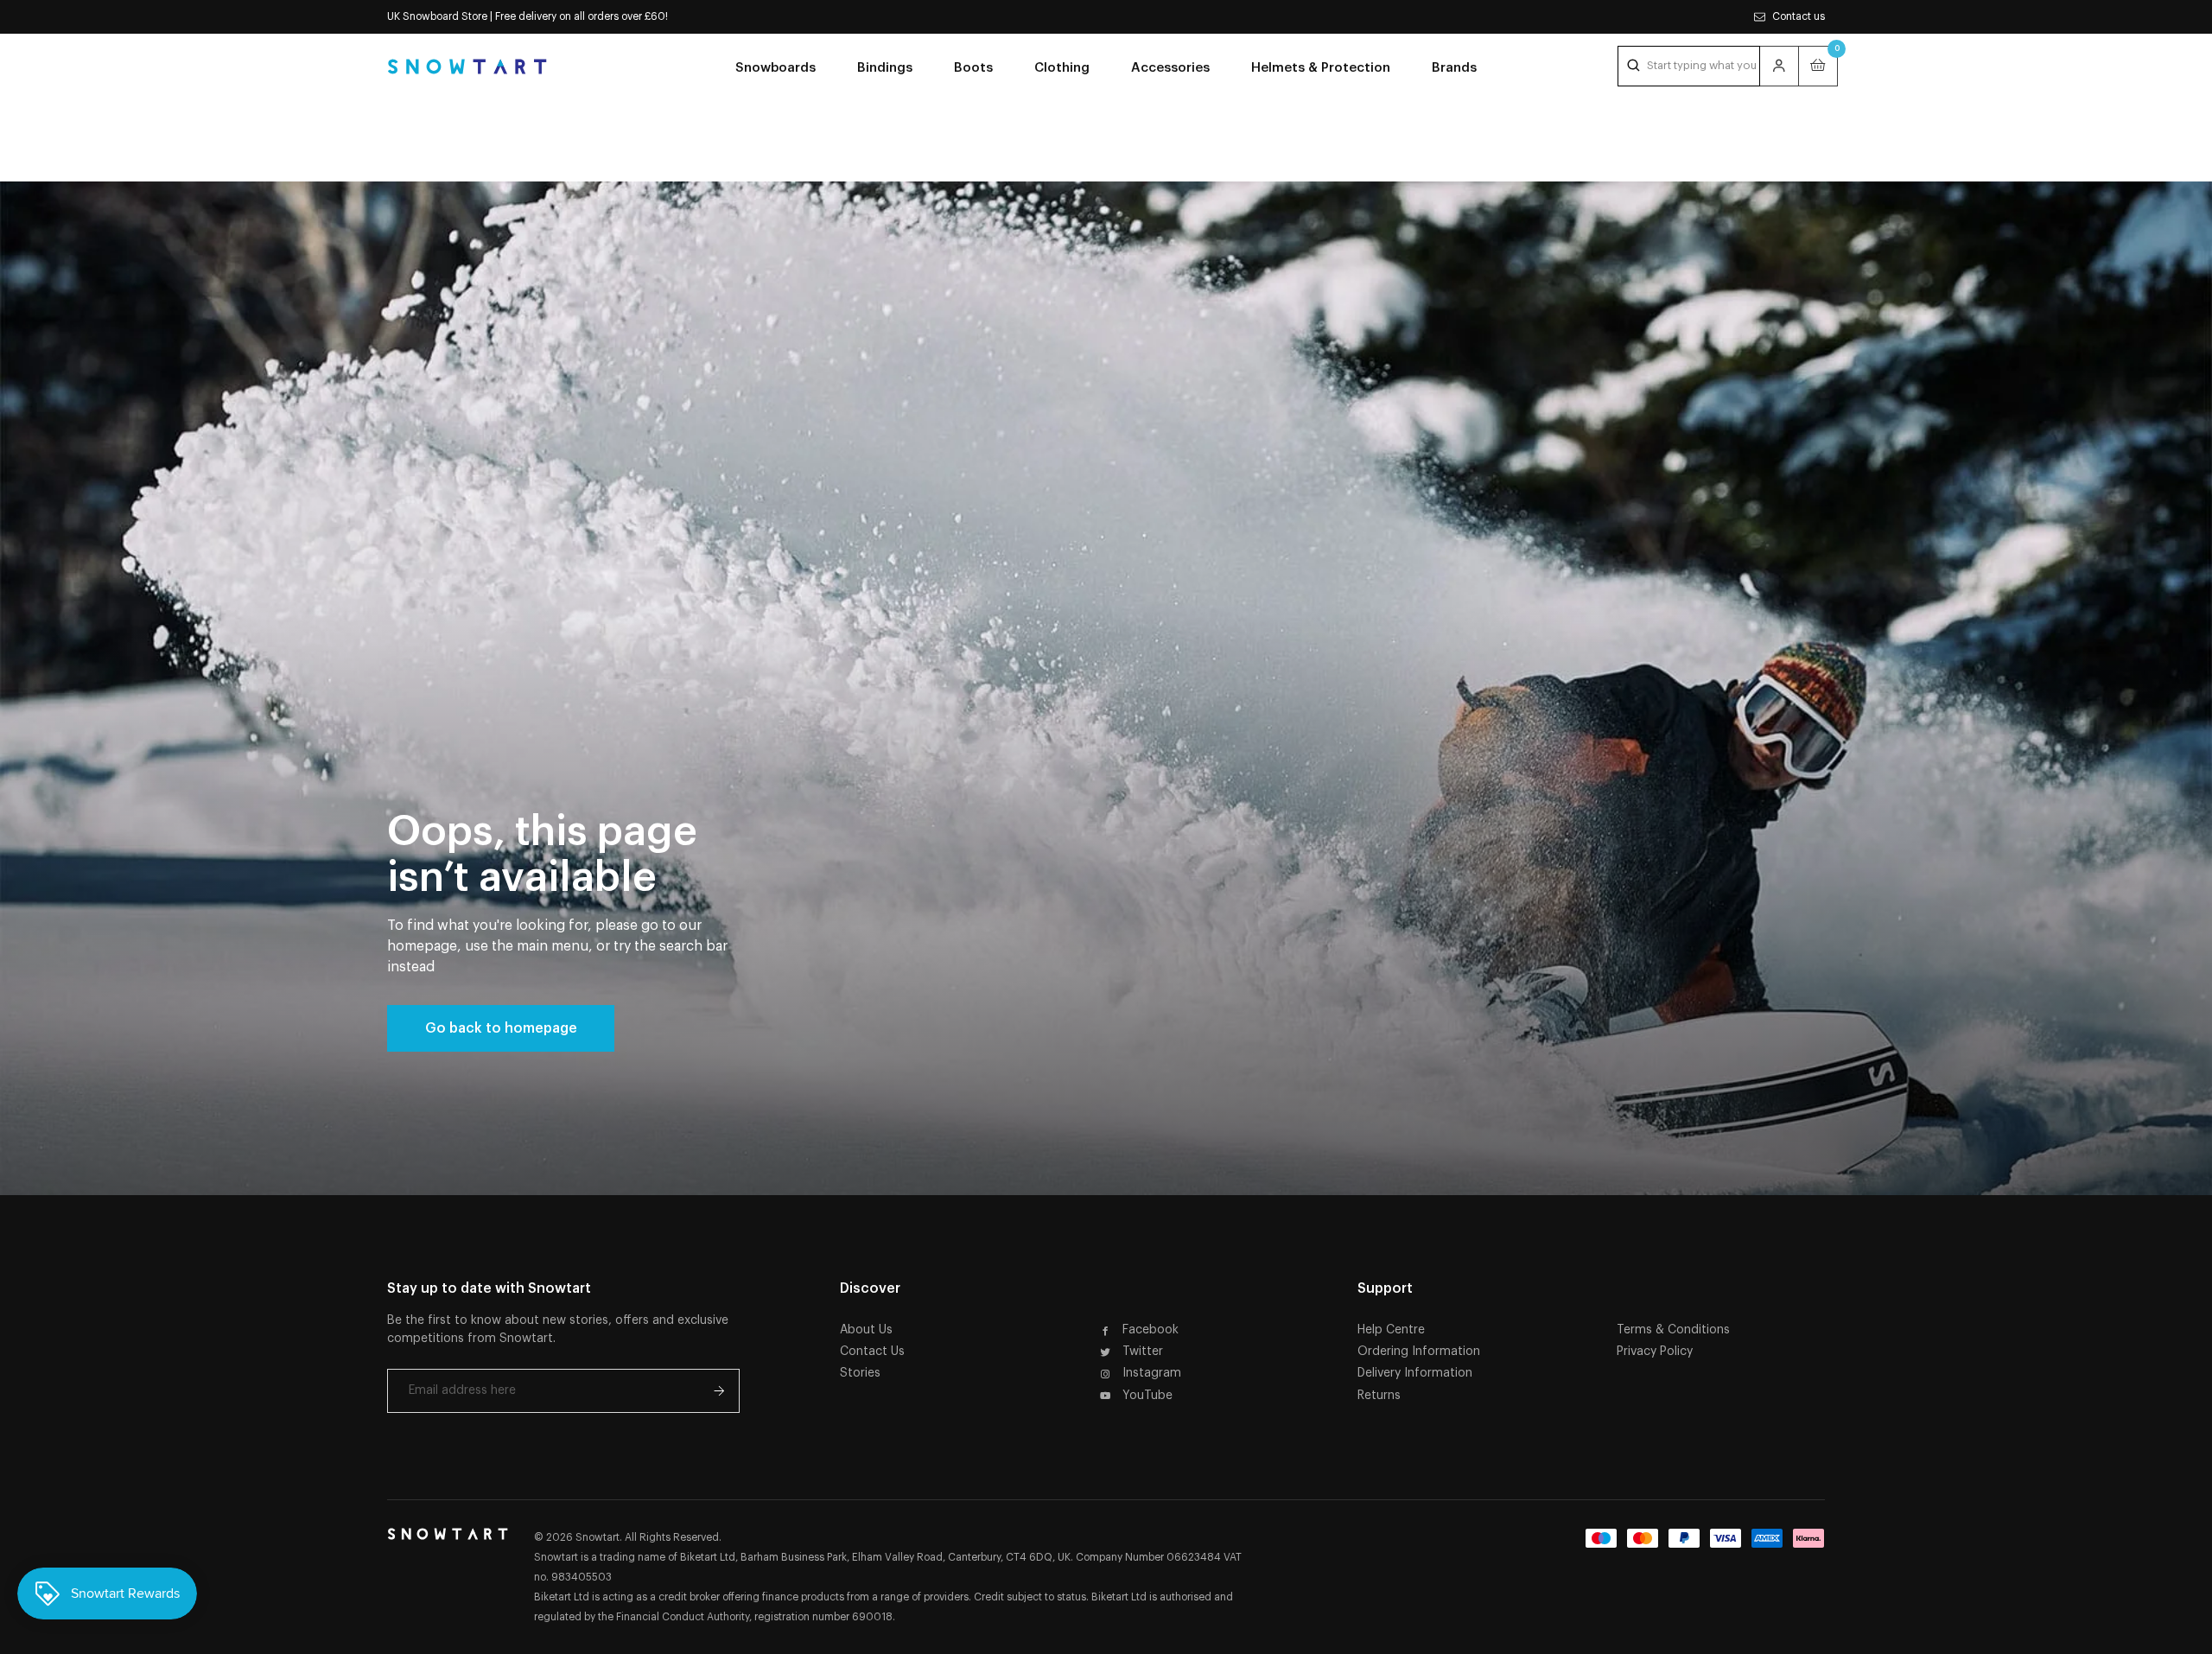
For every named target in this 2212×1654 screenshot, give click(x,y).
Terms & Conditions (1673, 1330)
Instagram (1152, 1373)
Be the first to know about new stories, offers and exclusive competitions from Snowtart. (558, 1330)
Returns (1379, 1396)
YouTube (1147, 1396)
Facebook (1150, 1330)
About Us (866, 1330)
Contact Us (872, 1352)
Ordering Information (1419, 1352)
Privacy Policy (1655, 1352)
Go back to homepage (501, 1028)
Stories (860, 1373)
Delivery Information (1415, 1373)
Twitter (1143, 1352)
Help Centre (1391, 1330)
